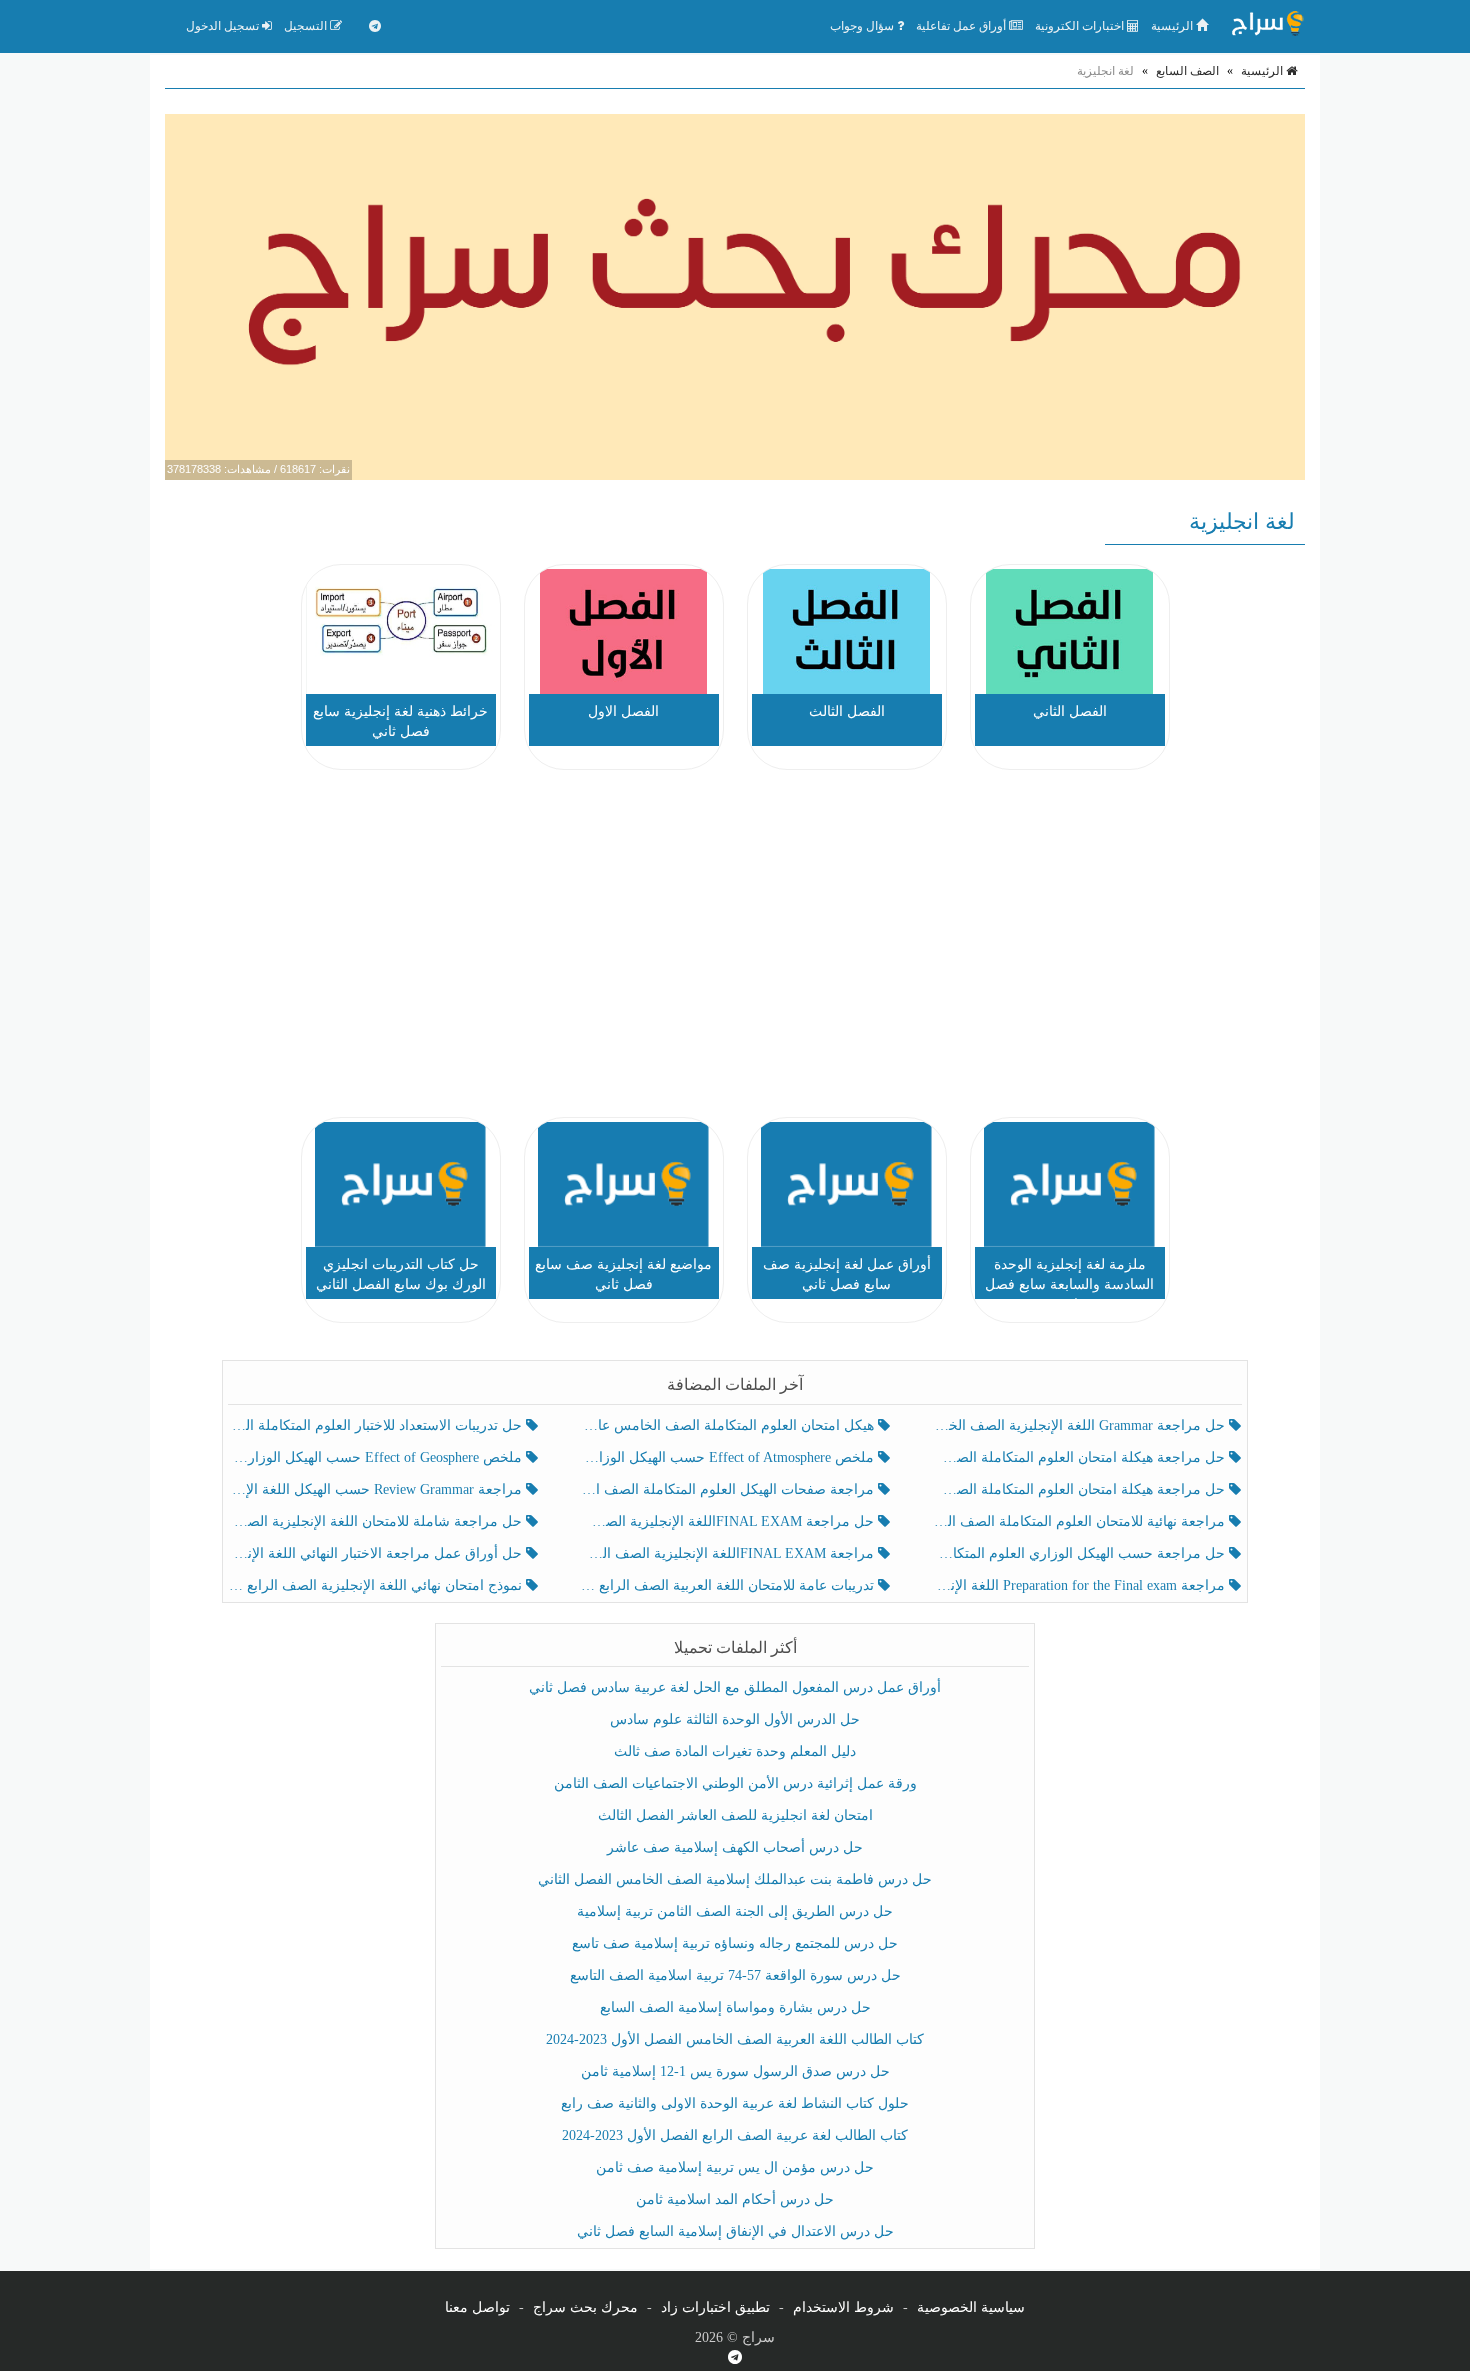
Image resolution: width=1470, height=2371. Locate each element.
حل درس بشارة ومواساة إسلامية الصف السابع (735, 2007)
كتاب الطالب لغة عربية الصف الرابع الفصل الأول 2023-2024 (735, 2135)
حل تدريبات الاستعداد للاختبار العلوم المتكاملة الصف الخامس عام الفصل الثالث (377, 1425)
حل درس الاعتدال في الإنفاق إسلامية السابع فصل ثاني (735, 2231)
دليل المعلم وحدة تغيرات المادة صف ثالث (735, 1751)
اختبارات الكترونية (1081, 26)
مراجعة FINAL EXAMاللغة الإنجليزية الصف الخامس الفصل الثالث (728, 1553)
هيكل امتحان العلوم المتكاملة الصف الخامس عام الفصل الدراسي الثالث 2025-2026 (728, 1425)
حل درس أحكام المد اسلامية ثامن (735, 2199)
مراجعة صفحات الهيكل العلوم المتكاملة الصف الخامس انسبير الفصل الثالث (728, 1489)
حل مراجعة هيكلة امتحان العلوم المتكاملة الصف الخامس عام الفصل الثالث (1080, 1489)
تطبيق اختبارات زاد (715, 2307)
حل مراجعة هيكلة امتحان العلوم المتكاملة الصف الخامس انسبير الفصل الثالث (1080, 1457)
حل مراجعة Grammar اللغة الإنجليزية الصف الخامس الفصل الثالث (1080, 1425)
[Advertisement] (735, 947)
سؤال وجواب (863, 26)
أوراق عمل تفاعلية (962, 26)
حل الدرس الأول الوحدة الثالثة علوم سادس (735, 1719)
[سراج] (1267, 26)
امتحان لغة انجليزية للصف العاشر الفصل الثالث (735, 1815)
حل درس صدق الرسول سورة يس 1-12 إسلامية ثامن (735, 2071)
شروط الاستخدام (843, 2307)
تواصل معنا (477, 2307)
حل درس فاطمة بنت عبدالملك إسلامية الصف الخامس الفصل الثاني (735, 1879)
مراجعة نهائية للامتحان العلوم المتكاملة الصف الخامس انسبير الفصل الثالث (1080, 1521)
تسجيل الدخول (224, 26)
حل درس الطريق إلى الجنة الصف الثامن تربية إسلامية (735, 1911)
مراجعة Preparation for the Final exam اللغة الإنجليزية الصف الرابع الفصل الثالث (1080, 1585)
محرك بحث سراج (585, 2307)
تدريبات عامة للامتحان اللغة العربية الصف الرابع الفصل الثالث (728, 1585)
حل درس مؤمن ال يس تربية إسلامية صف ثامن (735, 2167)
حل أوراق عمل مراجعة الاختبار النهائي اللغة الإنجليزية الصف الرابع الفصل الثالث (377, 1553)
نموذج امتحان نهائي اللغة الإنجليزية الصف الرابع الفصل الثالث (377, 1585)
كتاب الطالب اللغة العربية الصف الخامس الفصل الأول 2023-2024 (735, 2039)
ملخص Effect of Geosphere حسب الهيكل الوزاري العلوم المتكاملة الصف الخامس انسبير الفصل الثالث (377, 1457)
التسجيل (307, 26)
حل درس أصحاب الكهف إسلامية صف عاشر (735, 1847)
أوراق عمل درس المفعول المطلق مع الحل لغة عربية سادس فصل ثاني (735, 1687)
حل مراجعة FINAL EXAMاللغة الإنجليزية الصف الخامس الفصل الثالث (728, 1521)
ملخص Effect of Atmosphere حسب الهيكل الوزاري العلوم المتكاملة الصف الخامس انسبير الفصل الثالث (728, 1457)
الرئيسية (1173, 26)
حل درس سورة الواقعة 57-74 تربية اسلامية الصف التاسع (735, 1975)
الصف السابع (1187, 71)
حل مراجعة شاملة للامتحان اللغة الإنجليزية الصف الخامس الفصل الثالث (377, 1521)
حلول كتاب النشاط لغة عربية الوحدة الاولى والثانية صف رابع (735, 2103)
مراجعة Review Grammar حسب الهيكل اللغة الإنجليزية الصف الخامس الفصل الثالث (377, 1489)
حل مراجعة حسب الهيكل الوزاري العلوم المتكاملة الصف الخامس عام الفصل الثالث (1080, 1553)
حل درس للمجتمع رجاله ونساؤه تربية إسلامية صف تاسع (735, 1943)
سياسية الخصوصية (971, 2307)
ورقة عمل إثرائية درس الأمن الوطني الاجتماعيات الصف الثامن (735, 1783)
